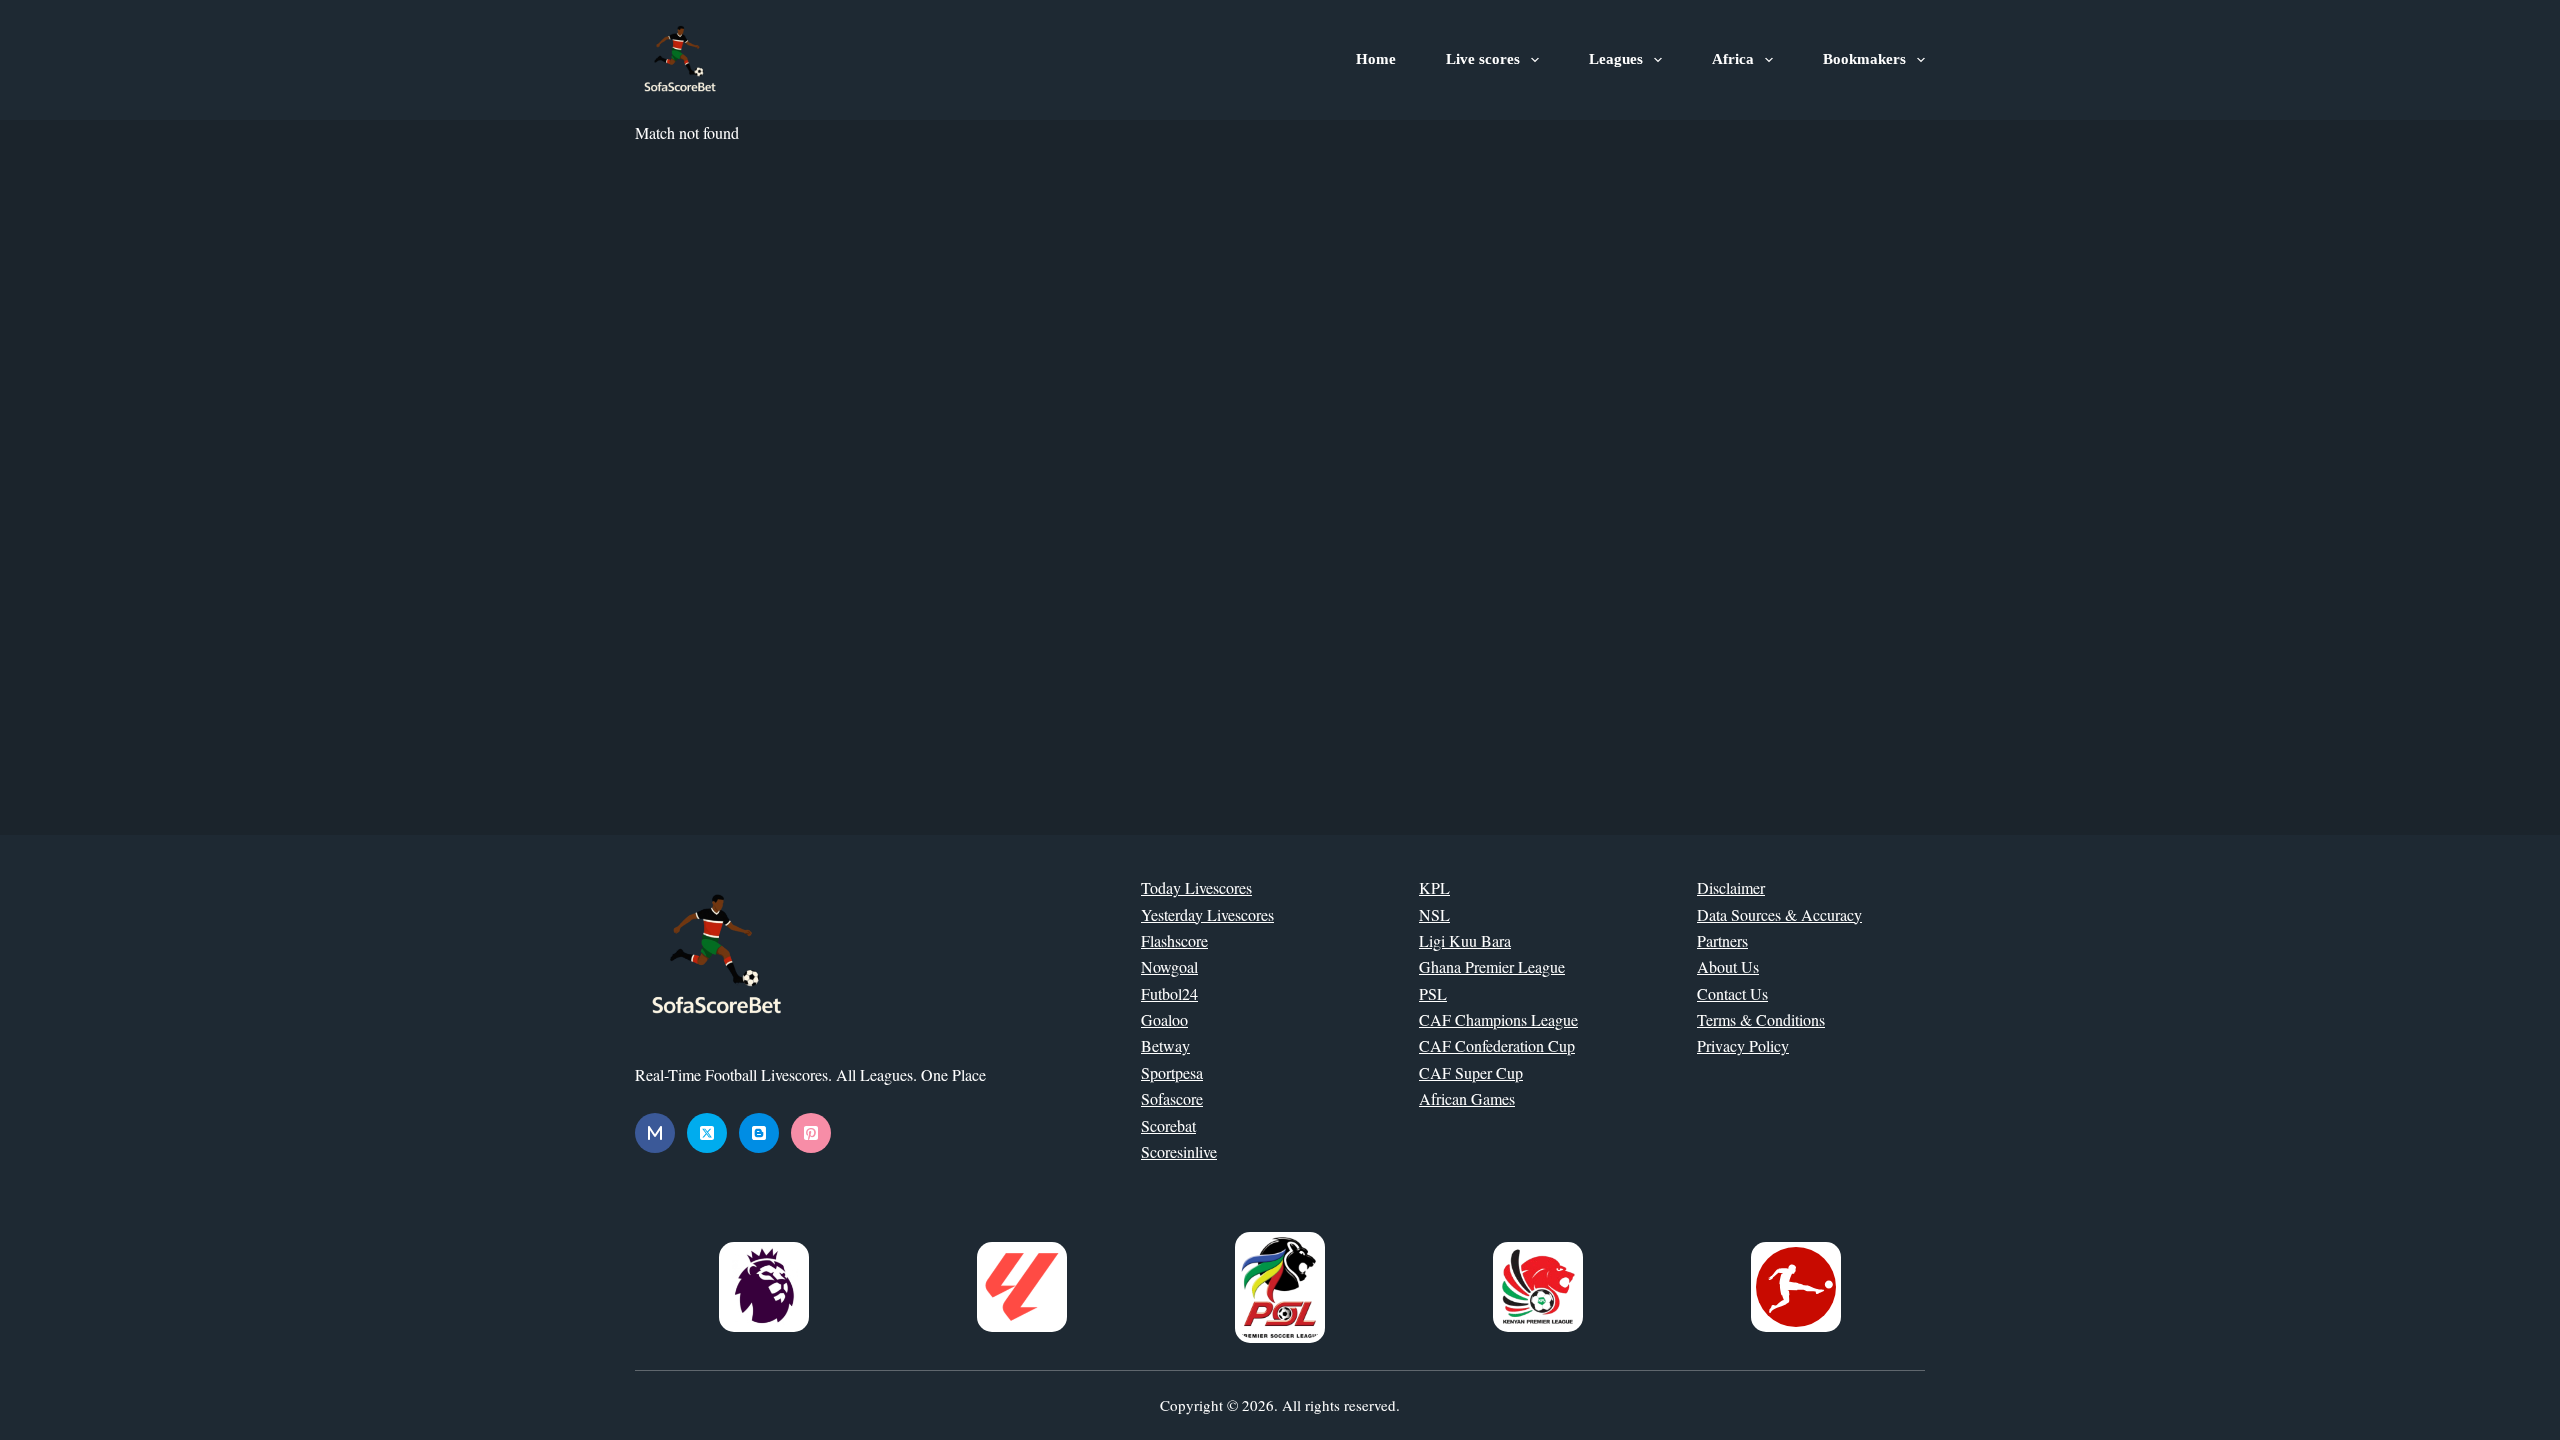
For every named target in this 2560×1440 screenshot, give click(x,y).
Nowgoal (1169, 966)
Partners (1722, 940)
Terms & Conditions (1761, 1019)
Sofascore (1172, 1098)
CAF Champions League (1498, 1019)
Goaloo (1164, 1019)
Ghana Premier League (1492, 966)
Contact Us (1732, 993)
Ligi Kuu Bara (1465, 940)
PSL (1433, 993)
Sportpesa (1172, 1072)
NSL (1434, 914)
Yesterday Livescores (1207, 914)
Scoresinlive (1179, 1151)
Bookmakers (1864, 59)
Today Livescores (1196, 887)
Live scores (1483, 59)
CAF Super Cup (1471, 1072)
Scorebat (1168, 1125)
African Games (1467, 1098)
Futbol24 (1169, 993)
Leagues (1616, 59)
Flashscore (1174, 940)
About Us (1728, 966)
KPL (1434, 887)
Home (1376, 59)
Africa (1733, 59)
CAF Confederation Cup (1497, 1045)
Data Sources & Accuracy (1779, 914)
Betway (1165, 1045)
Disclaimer (1731, 887)
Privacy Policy (1743, 1045)
